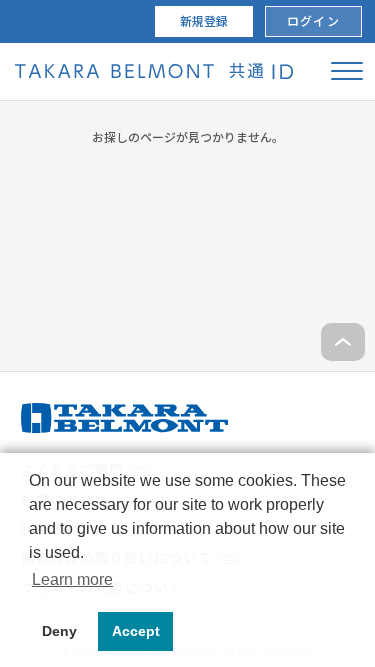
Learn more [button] (72, 579)
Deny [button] (59, 631)
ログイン (313, 21)
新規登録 (204, 21)
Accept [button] (136, 631)
